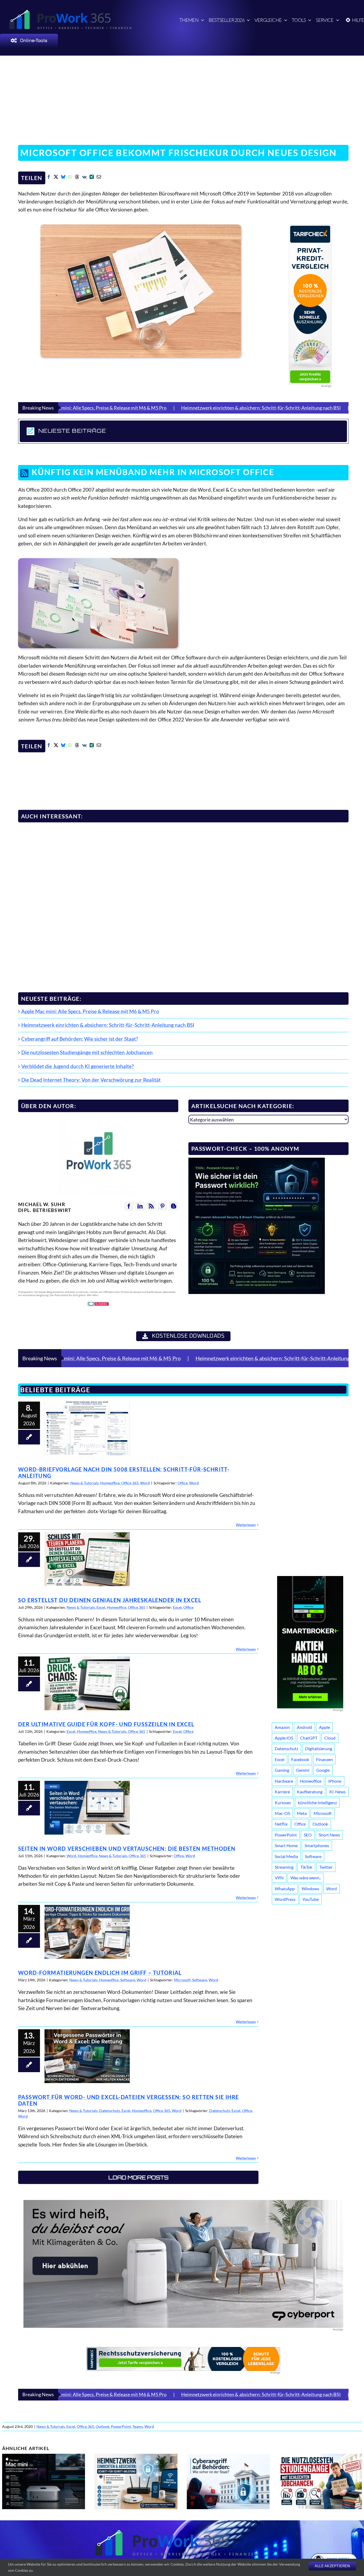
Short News (329, 1835)
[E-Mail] (99, 178)
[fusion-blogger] (174, 1206)
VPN (279, 1878)
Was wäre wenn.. (306, 1878)
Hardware (284, 1781)
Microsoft (182, 1980)
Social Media (286, 1856)
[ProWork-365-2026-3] (75, 11)
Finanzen (324, 1759)
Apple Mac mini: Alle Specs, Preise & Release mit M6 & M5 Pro (90, 1011)
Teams (138, 2426)
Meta (302, 1813)
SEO (308, 1835)
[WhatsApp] (70, 178)
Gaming (282, 1770)
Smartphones (317, 1845)
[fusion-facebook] (129, 1206)
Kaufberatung (310, 1792)
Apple (324, 1727)
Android (304, 1727)
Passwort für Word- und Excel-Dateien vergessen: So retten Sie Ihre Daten (87, 2056)
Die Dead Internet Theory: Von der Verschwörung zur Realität (91, 1080)
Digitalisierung (319, 1748)
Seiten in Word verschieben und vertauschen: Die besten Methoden (87, 1808)
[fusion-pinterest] (162, 1206)
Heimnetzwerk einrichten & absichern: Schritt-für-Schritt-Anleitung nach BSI (137, 408)
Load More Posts (138, 2177)
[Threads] (77, 178)
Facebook (300, 1759)
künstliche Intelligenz (317, 1803)
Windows (310, 1889)
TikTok (306, 1867)
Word (145, 1483)
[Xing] (92, 178)
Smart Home (286, 1845)
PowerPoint (286, 1835)
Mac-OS (282, 1813)
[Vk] (84, 178)
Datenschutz (110, 2111)
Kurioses (283, 1803)
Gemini (303, 1770)
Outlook (320, 1824)
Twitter (326, 1867)
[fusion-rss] (151, 1206)
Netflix (281, 1824)
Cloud (330, 1738)
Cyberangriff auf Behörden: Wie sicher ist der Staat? (285, 408)
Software (128, 1980)
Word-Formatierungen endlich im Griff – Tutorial (87, 1932)
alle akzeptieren (332, 2566)
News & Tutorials (84, 1483)
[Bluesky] (63, 178)
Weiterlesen (246, 1525)
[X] (56, 178)
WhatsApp (285, 1889)
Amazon (282, 1727)
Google (323, 1770)
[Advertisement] (182, 97)
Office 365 (130, 1483)
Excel (101, 1607)
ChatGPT (309, 1738)
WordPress (285, 1899)
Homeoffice (110, 1483)
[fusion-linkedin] (140, 1206)
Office (183, 1483)
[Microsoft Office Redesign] (98, 561)
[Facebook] (49, 178)
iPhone (335, 1781)
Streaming (284, 1867)
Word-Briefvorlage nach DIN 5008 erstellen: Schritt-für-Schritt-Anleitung (87, 1428)
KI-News (337, 1792)
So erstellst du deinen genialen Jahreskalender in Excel (87, 1559)
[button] (183, 431)
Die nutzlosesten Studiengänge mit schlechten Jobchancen (87, 1052)
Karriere (282, 1792)
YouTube (311, 1899)
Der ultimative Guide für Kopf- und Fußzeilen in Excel (87, 1683)
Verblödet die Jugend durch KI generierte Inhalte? (78, 1066)
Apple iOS (284, 1738)
